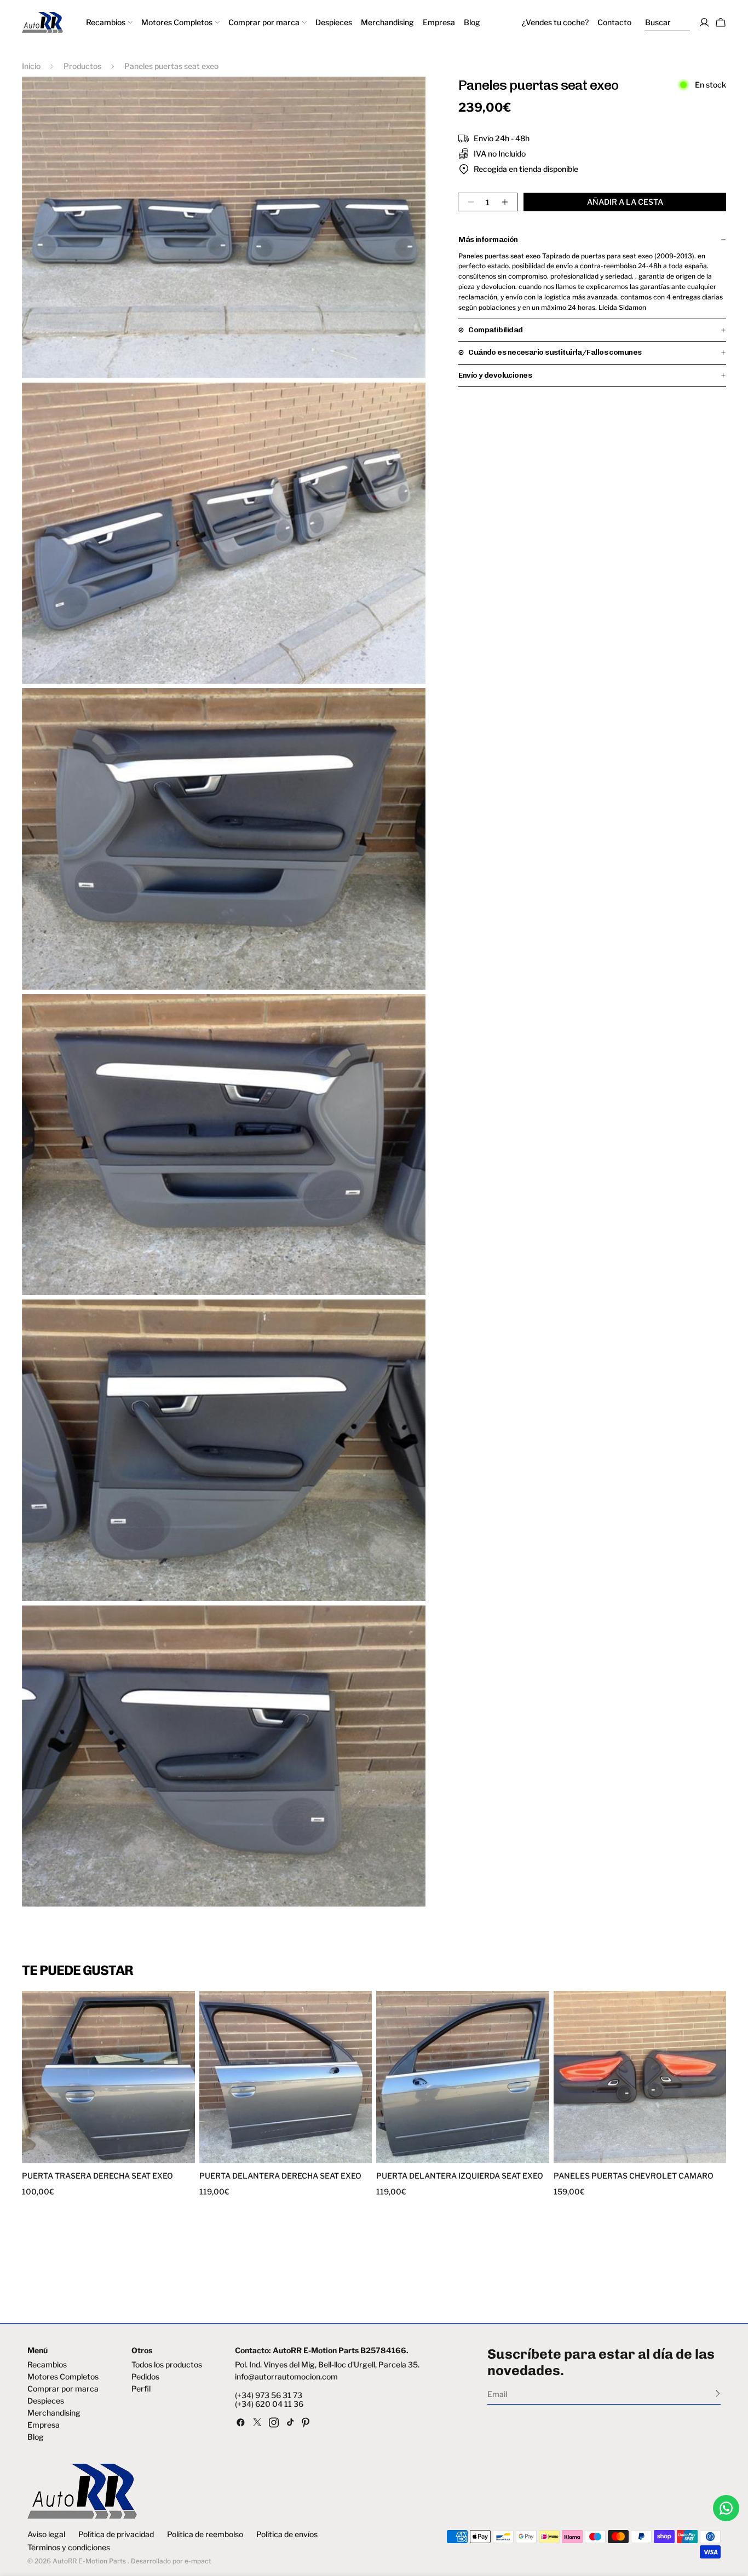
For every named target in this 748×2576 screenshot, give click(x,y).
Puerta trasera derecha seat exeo (97, 2176)
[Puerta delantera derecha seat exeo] (286, 2077)
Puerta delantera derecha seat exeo (280, 2176)
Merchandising (54, 2413)
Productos (82, 66)
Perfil (141, 2389)
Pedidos (145, 2377)
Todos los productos (167, 2365)
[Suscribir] (718, 2393)
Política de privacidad (116, 2534)
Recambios (47, 2365)
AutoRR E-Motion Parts (89, 2561)
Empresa (44, 2425)
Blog (36, 2437)
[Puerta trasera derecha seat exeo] (108, 2077)
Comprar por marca (63, 2389)
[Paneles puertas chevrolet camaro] (640, 2077)
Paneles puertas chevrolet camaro (634, 2176)
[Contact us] (726, 2508)
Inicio (31, 66)
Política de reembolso (205, 2534)
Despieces (46, 2401)
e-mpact (198, 2561)
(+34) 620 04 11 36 (269, 2404)
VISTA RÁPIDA (67, 2156)
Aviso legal (46, 2534)
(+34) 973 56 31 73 (269, 2395)
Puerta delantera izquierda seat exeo (460, 2176)
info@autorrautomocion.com (286, 2377)
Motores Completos (63, 2377)
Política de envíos (287, 2534)
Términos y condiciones (69, 2548)
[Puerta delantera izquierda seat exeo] (463, 2077)
